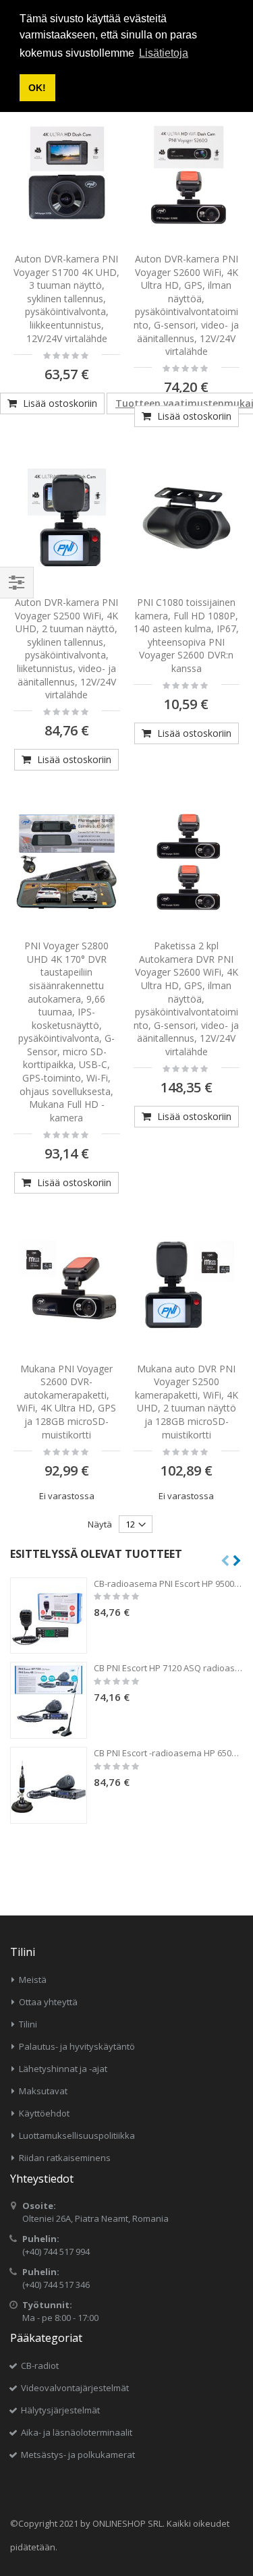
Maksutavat (43, 2091)
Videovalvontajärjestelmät (75, 2388)
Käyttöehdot (44, 2113)
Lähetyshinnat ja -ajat (63, 2069)
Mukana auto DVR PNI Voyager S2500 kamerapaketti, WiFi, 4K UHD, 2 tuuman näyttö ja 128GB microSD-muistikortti (187, 1402)
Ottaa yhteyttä (48, 2002)
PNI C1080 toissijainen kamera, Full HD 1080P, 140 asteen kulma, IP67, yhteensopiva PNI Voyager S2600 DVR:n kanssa (186, 635)
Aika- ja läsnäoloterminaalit (77, 2432)
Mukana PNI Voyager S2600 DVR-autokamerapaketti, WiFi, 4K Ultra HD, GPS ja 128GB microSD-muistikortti (66, 1402)
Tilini (28, 2024)
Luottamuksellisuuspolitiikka (77, 2135)
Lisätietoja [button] (164, 53)
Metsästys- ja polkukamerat (78, 2455)
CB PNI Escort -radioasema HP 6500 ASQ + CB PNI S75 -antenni (168, 1753)
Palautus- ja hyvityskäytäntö (77, 2046)
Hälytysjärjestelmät (60, 2410)
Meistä (33, 1980)
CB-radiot (40, 2365)
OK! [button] (37, 88)
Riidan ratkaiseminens (65, 2158)
